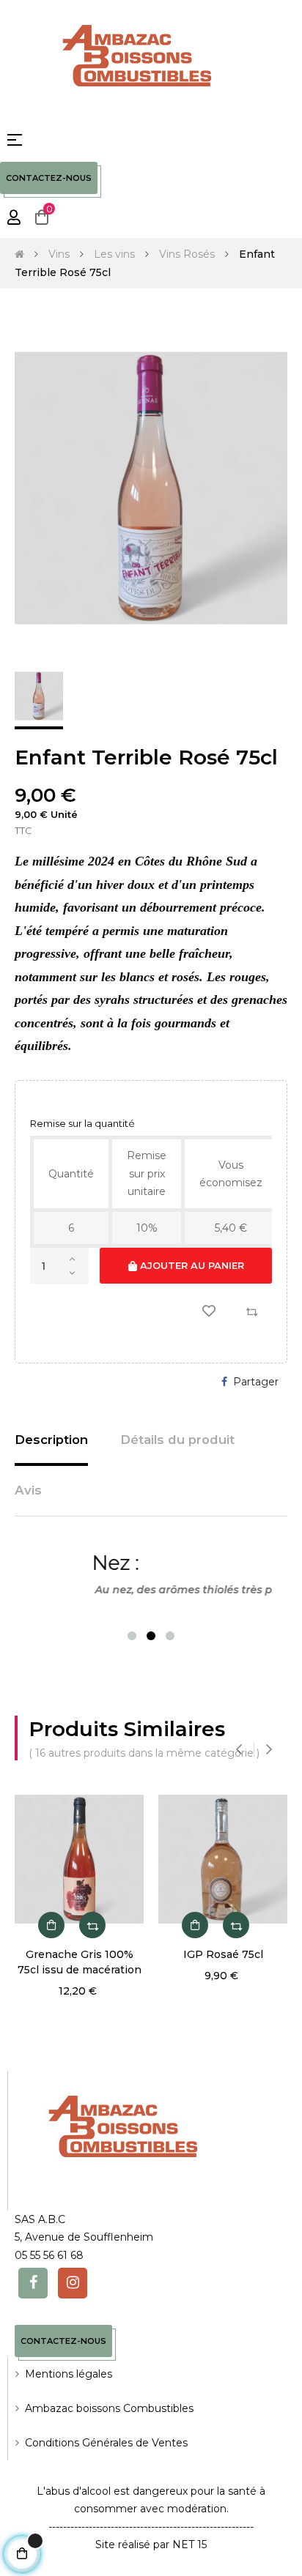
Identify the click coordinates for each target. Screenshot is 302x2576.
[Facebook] (33, 2283)
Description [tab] (51, 1440)
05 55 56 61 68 (49, 2255)
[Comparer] (251, 1311)
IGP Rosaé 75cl (223, 1954)
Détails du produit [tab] (177, 1440)
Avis (28, 1490)
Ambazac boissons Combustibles (109, 2408)
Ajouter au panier (191, 1265)
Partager (256, 1382)
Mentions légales (69, 2374)
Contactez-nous (49, 178)
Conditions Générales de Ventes (106, 2443)
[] (51, 1925)
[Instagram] (73, 2283)
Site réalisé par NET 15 (151, 2545)
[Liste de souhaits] (209, 1311)
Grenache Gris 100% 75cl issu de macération (80, 1962)
